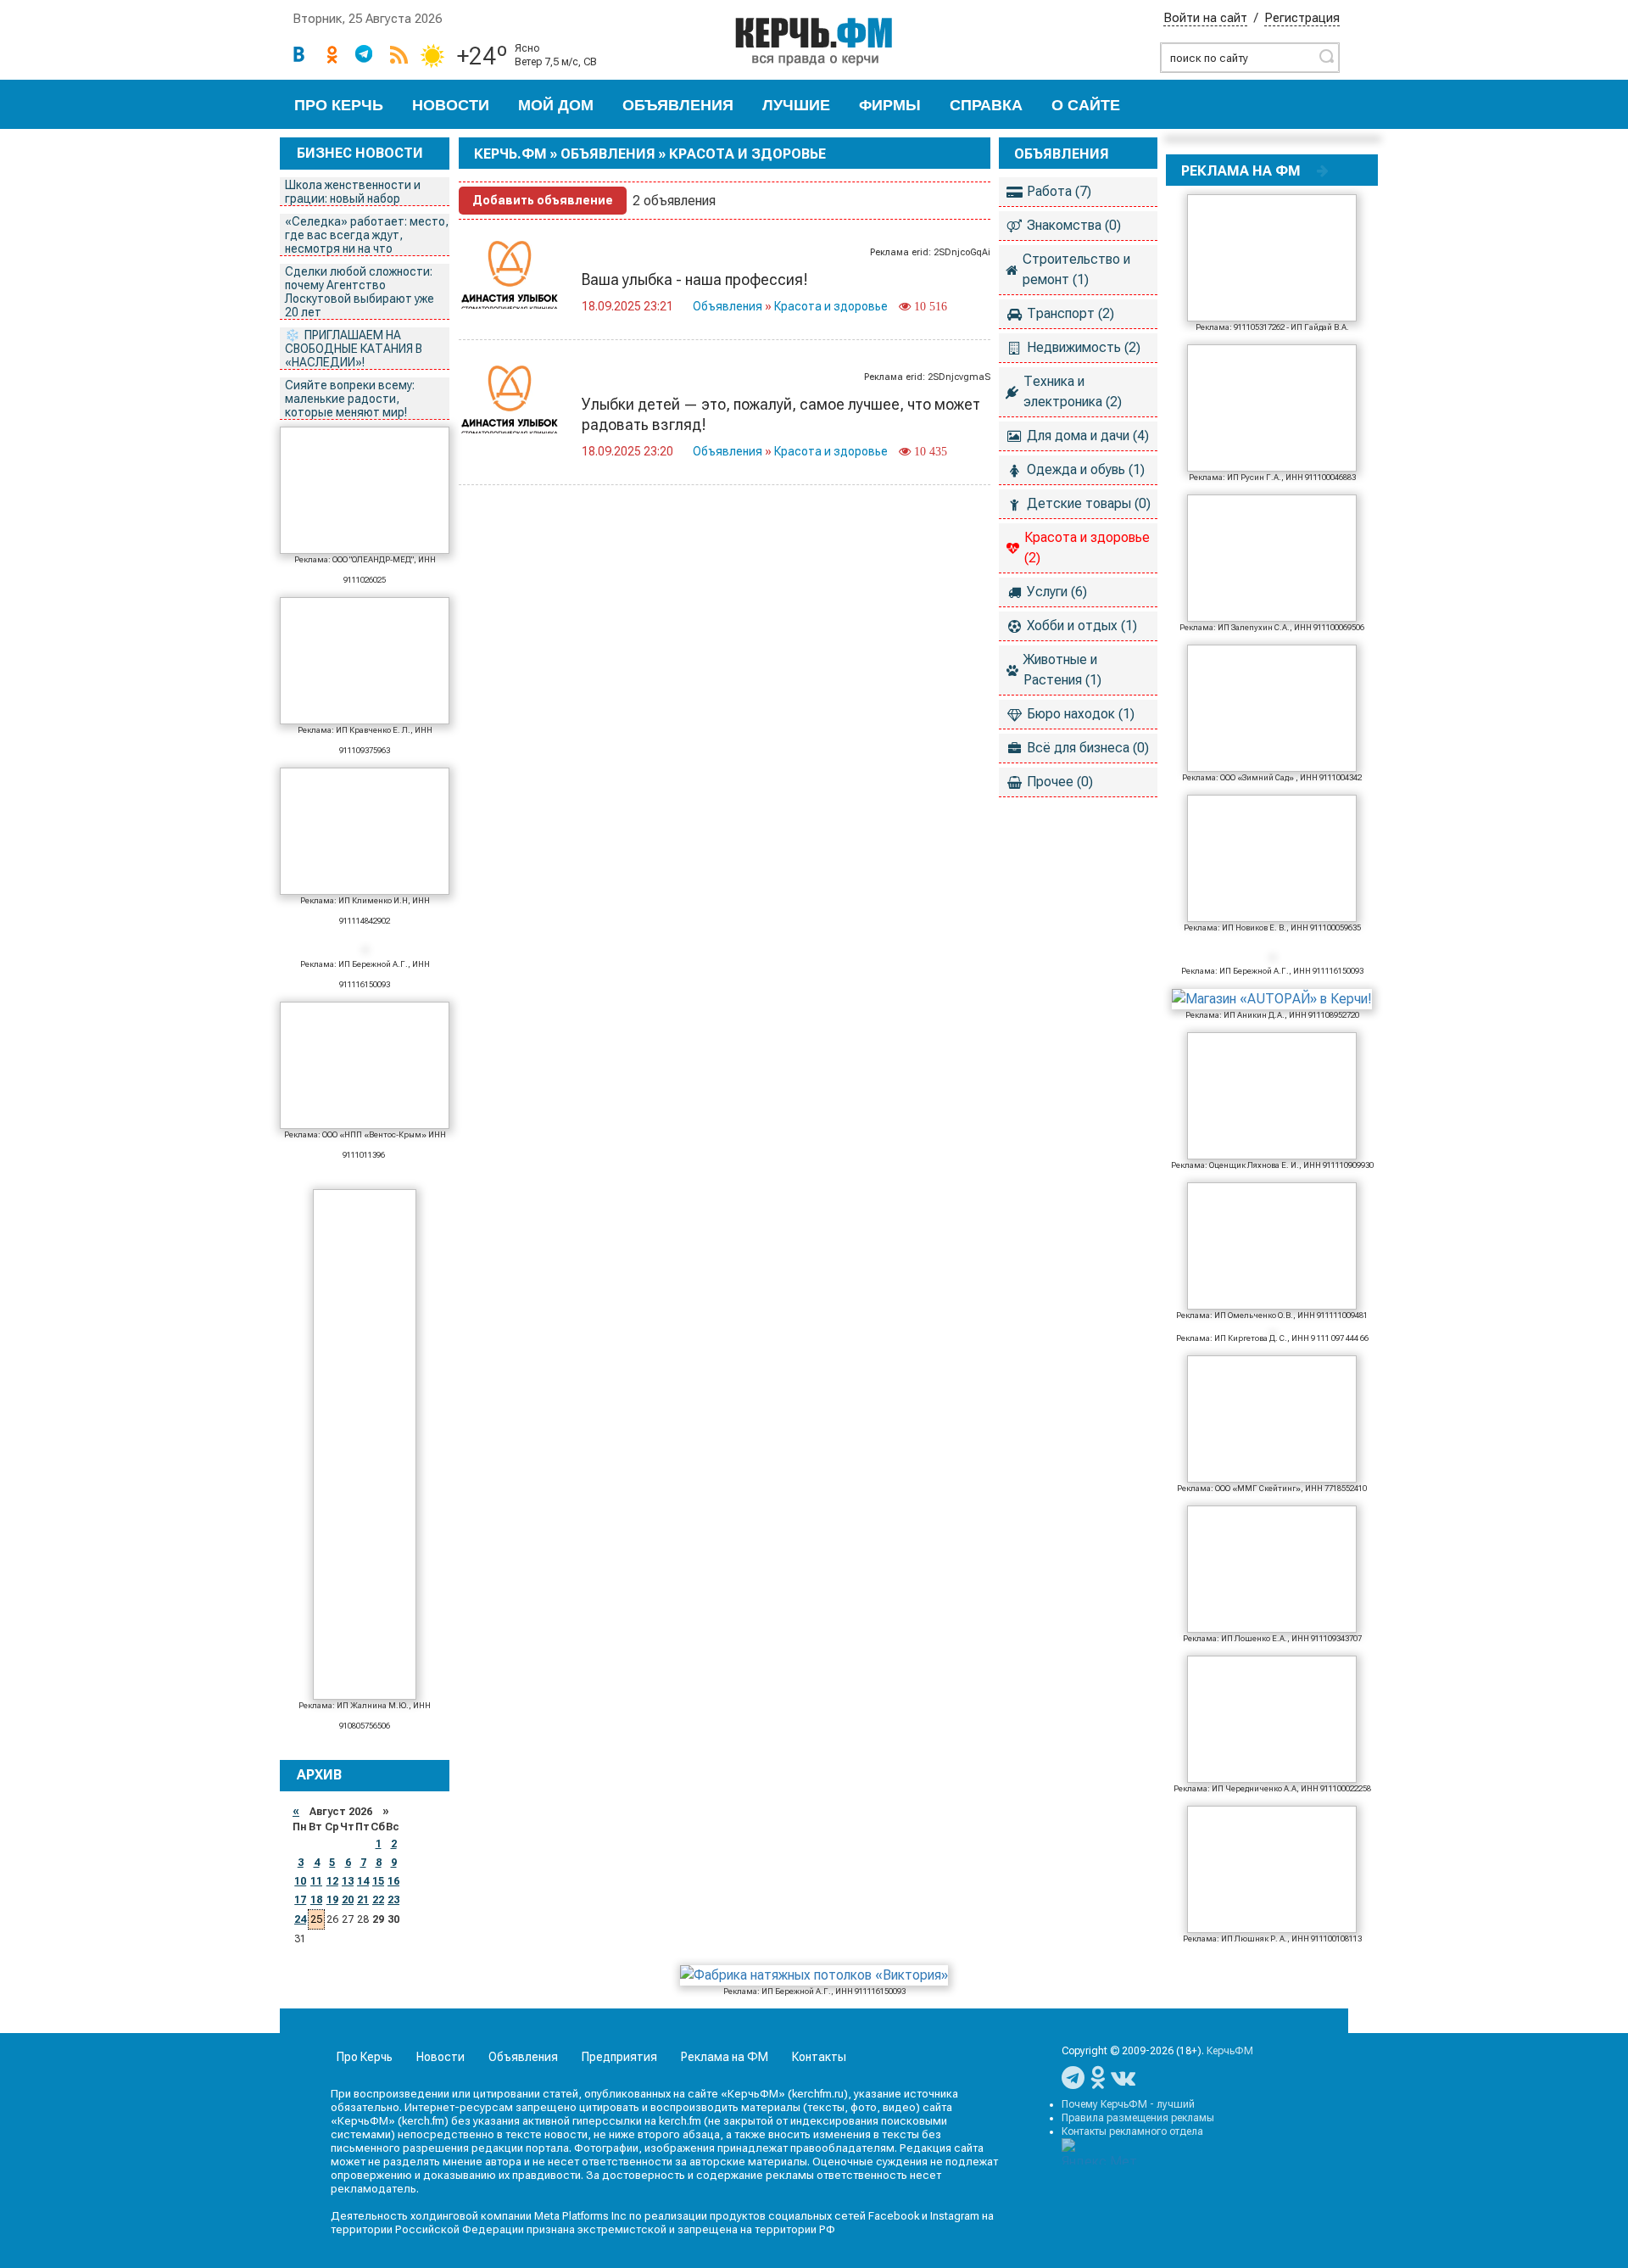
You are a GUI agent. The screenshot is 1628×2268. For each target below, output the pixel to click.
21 (363, 1900)
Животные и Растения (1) (1062, 670)
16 (393, 1881)
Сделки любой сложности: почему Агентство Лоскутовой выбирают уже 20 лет (360, 292)
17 (300, 1900)
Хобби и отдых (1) (1082, 626)
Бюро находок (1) (1081, 714)
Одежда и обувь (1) (1086, 469)
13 (348, 1881)
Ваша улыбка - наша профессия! (695, 279)
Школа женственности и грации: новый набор (353, 192)
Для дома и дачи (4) (1088, 436)
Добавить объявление (543, 200)
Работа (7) (1059, 191)
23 (393, 1900)
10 (300, 1881)
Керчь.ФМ (510, 154)
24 (300, 1919)
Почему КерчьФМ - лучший (1128, 2104)
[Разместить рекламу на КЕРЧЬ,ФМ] (1323, 170)
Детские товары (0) (1089, 503)
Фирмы (890, 105)
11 (316, 1881)
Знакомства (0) (1074, 225)
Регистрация (1302, 18)
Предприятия (619, 2057)
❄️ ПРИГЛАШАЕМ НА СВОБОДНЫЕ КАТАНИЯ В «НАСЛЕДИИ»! (354, 349)
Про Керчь (339, 105)
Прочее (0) (1060, 782)
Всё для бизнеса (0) (1088, 748)
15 (378, 1881)
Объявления (678, 105)
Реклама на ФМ (725, 2057)
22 (378, 1900)
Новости (451, 105)
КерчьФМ (1230, 2051)
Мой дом (556, 105)
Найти (1326, 56)
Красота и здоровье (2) (1087, 547)
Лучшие (796, 105)
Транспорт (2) (1070, 313)
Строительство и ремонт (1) (1076, 269)
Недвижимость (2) (1084, 347)
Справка (986, 105)
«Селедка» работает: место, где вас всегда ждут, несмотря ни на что (367, 235)
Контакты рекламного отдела (1132, 2131)
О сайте (1086, 105)
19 (332, 1900)
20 (348, 1900)
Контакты (819, 2057)
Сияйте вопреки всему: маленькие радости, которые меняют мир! (350, 399)
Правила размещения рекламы (1138, 2118)
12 (332, 1881)
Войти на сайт (1205, 18)
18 (316, 1900)
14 (363, 1881)
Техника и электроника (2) (1073, 391)
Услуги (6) (1057, 592)
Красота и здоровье (831, 306)
